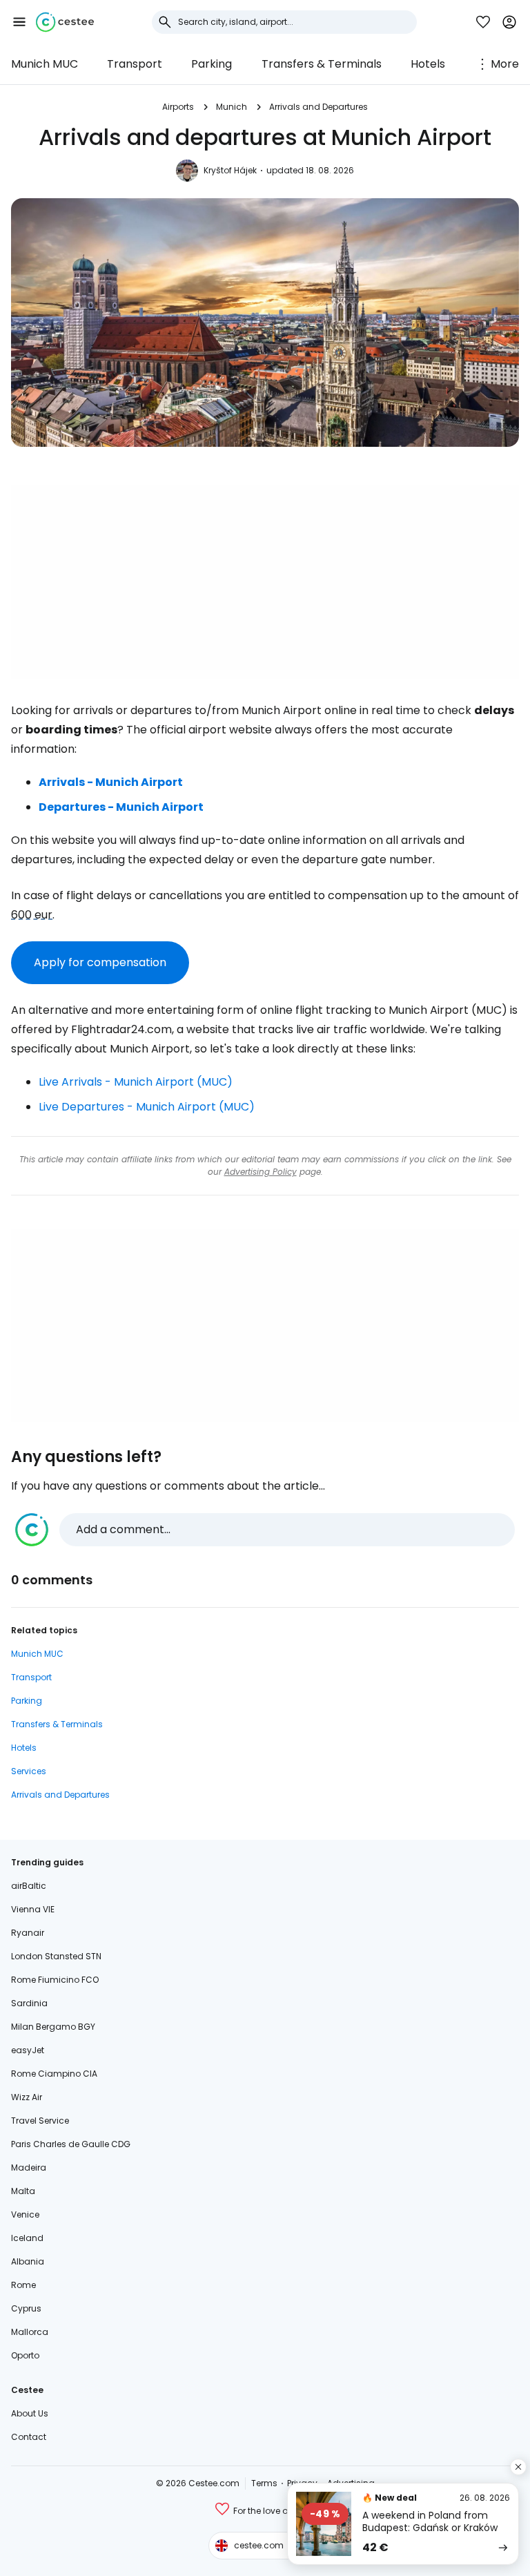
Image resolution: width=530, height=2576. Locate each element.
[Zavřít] (518, 2467)
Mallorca (30, 2332)
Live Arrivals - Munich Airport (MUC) (136, 1082)
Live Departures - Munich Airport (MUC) (147, 1107)
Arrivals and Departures (318, 107)
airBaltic (29, 1886)
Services (29, 1771)
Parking (212, 64)
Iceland (27, 2238)
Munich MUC (45, 64)
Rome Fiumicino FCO (55, 1980)
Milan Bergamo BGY (53, 2027)
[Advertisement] (265, 582)
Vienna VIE (33, 1909)
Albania (28, 2261)
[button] (19, 22)
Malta (23, 2191)
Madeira (29, 2168)
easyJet (28, 2050)
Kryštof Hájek (230, 170)
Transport (135, 64)
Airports (178, 107)
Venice (25, 2214)
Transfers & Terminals (322, 64)
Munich (232, 107)
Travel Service (40, 2121)
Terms (264, 2483)
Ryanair (28, 1933)
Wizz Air (27, 2097)
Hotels (428, 64)
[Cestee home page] (65, 22)
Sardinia (29, 2003)
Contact (29, 2437)
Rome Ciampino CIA (54, 2074)
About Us (30, 2413)
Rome (23, 2285)
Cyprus (26, 2308)
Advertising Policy (261, 1172)
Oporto (25, 2355)
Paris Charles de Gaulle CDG (71, 2144)
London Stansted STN (56, 1956)
